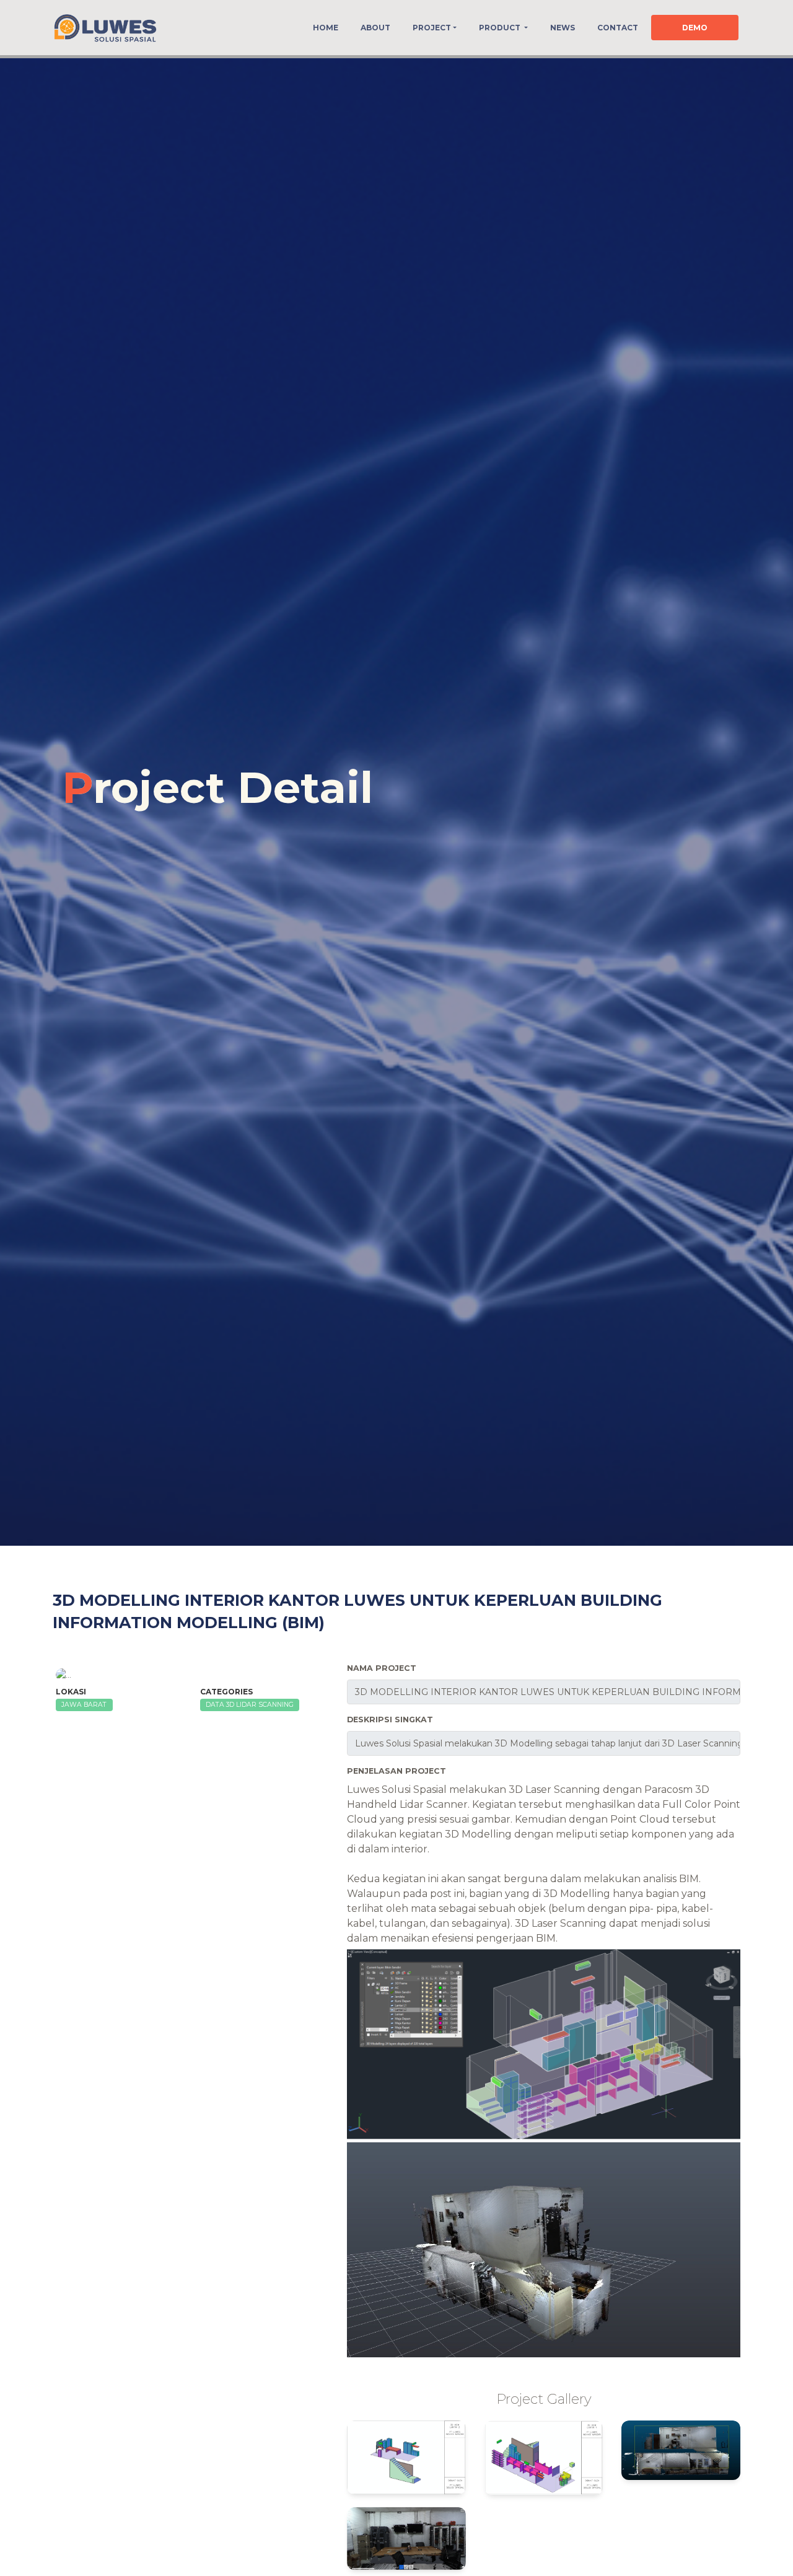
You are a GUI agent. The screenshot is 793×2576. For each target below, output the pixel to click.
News (563, 28)
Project (432, 28)
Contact (618, 28)
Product (501, 28)
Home (326, 28)
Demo (695, 28)
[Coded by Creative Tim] (105, 28)
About (375, 28)
